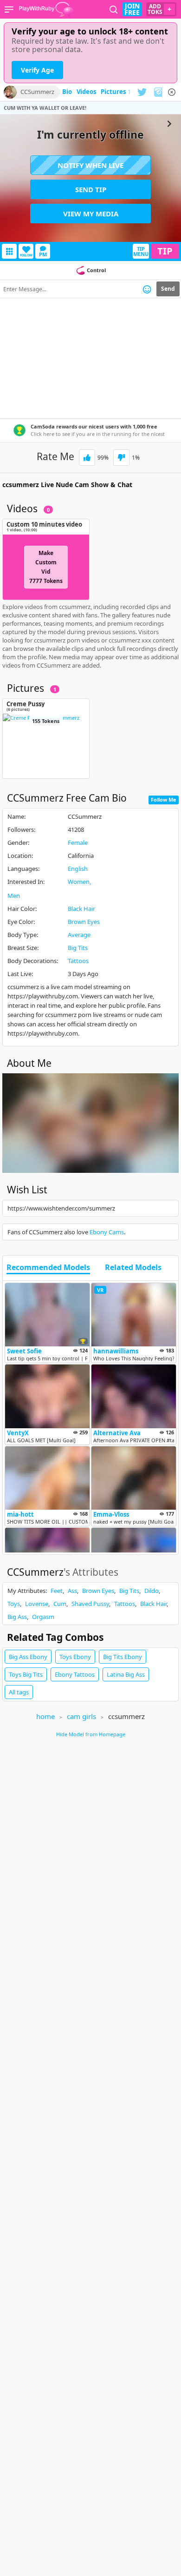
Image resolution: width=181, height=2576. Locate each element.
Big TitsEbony (123, 1657)
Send (168, 289)
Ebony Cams (107, 1232)
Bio (67, 92)
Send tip (91, 189)
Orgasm (43, 1617)
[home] (46, 9)
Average (79, 935)
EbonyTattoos (75, 1674)
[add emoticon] (147, 289)
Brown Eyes (84, 922)
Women (79, 882)
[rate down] (121, 458)
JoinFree (132, 9)
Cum (60, 1604)
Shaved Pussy (90, 1604)
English (78, 869)
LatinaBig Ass (126, 1674)
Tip (165, 251)
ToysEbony (75, 1657)
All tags (19, 1692)
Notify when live (90, 165)
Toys (14, 1604)
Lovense (37, 1604)
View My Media (91, 214)
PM (43, 254)
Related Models (133, 1268)
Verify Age (37, 70)
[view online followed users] (114, 10)
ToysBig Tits (26, 1674)
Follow (26, 255)
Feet (57, 1591)
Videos (86, 92)
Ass (72, 1591)
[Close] (172, 92)
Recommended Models (48, 1268)
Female (78, 843)
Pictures (116, 92)
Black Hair (81, 909)
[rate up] (87, 458)
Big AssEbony (28, 1657)
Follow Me (164, 800)
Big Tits (78, 948)
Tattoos (78, 961)
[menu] (9, 9)
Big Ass (17, 1617)
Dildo (152, 1591)
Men (14, 896)
